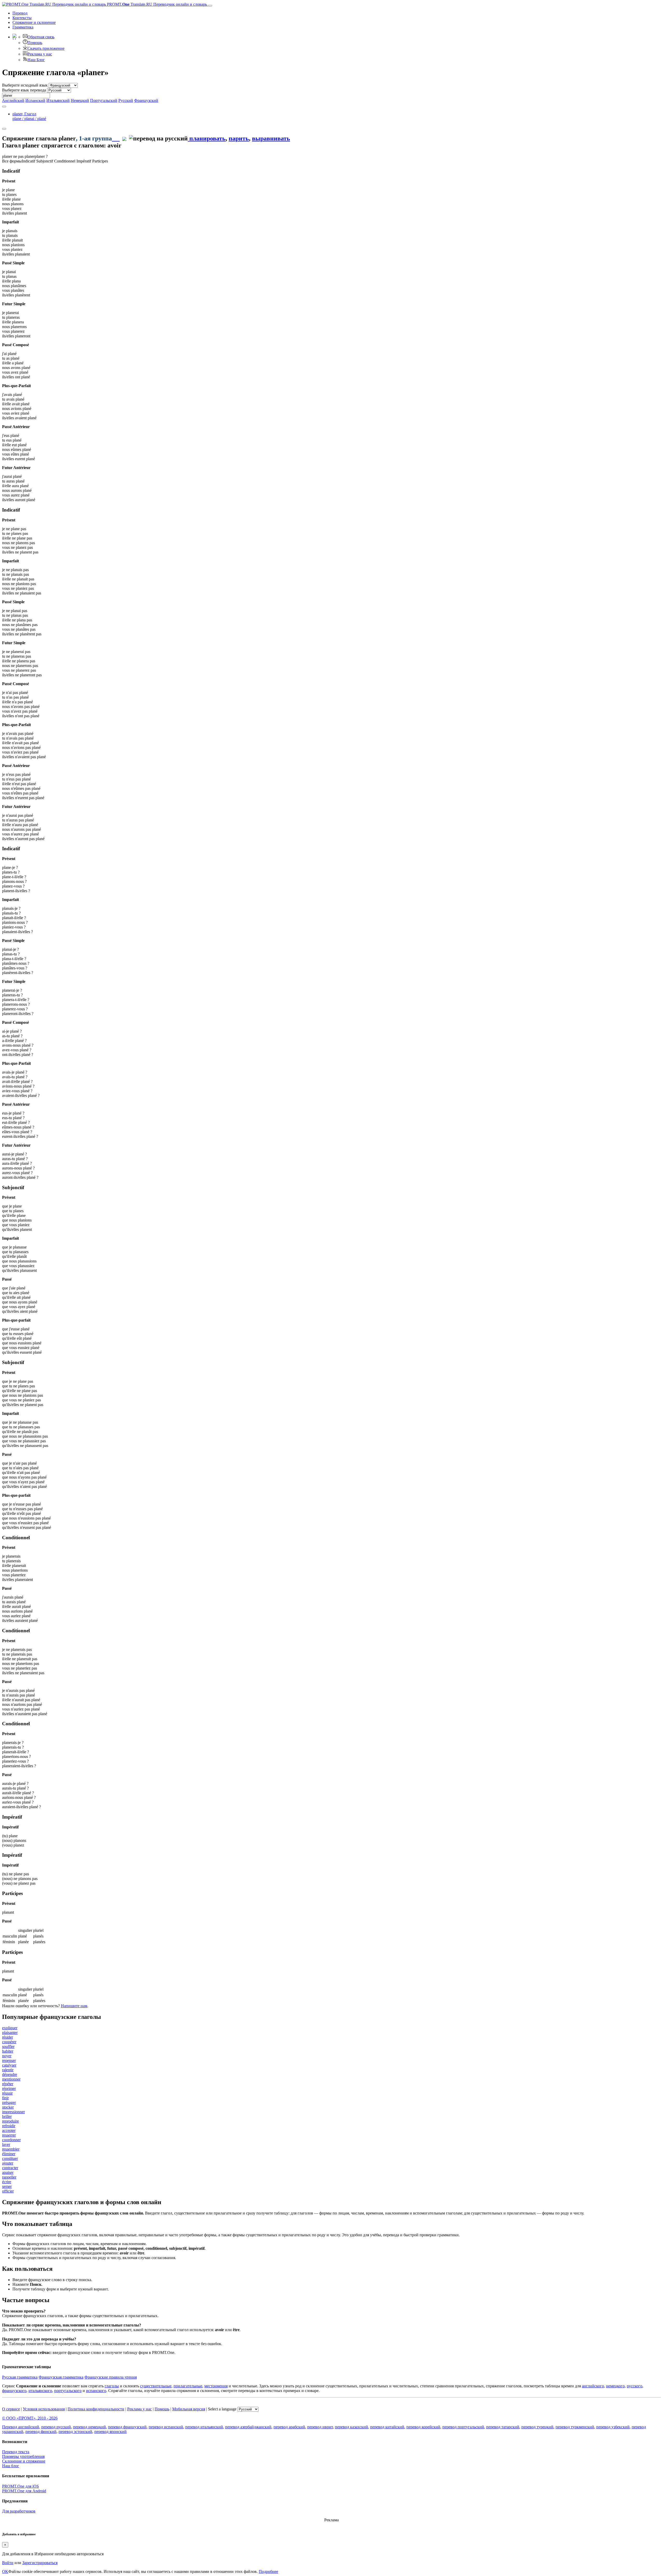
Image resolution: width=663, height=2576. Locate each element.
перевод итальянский (204, 2427)
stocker (8, 2107)
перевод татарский (503, 2427)
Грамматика (23, 27)
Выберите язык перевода (24, 90)
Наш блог (11, 2466)
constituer (10, 2158)
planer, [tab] (29, 116)
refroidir (9, 2126)
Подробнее (268, 2571)
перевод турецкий (537, 2427)
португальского (68, 2391)
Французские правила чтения (111, 2377)
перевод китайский (387, 2427)
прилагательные (188, 2386)
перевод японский (110, 2432)
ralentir (8, 2070)
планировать (207, 138)
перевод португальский (463, 2427)
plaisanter (10, 2032)
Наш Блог (36, 60)
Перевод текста (16, 2452)
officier (8, 2191)
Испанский (35, 100)
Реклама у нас (40, 54)
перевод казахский (351, 2427)
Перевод (20, 13)
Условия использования (44, 2409)
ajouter (8, 2163)
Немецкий (80, 100)
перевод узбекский (613, 2427)
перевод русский (56, 2427)
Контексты (22, 18)
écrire (7, 2182)
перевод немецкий (89, 2427)
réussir (7, 2093)
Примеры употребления (23, 2456)
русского (635, 2386)
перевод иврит (320, 2427)
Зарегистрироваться (40, 2563)
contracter (10, 2168)
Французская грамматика (61, 2377)
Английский (13, 100)
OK (5, 2571)
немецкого (615, 2386)
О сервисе (11, 2409)
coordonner (11, 2140)
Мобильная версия (189, 2409)
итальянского (40, 2391)
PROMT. (156, 4)
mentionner (11, 2079)
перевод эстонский (75, 2432)
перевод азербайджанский (248, 2427)
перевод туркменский (575, 2427)
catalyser (9, 2065)
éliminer (9, 2154)
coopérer (9, 2042)
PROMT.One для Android (24, 2491)
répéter (8, 2084)
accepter (9, 2130)
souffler (8, 2046)
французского (14, 2391)
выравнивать (271, 138)
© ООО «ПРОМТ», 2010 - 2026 (30, 2418)
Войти (8, 2563)
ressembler (11, 2149)
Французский (146, 100)
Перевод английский (21, 2427)
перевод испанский (166, 2427)
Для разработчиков (19, 2511)
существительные (156, 2386)
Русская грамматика (20, 2377)
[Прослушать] (116, 138)
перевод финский (41, 2432)
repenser (9, 2060)
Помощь (35, 43)
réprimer (9, 2088)
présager (9, 2102)
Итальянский (58, 100)
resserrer (9, 2135)
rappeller (9, 2177)
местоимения (216, 2386)
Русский (126, 100)
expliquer (10, 2028)
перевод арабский (289, 2427)
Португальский (104, 100)
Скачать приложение (46, 48)
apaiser (8, 2172)
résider (8, 2037)
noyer (7, 2056)
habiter (8, 2051)
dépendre (10, 2074)
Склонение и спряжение (24, 2461)
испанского (96, 2391)
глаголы (112, 2386)
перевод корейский (423, 2427)
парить (239, 138)
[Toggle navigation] (210, 6)
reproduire (10, 2121)
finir (5, 2098)
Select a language (222, 2409)
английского (593, 2386)
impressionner (13, 2112)
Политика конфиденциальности (96, 2409)
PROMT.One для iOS (20, 2486)
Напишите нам (74, 2006)
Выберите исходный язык (25, 85)
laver (6, 2144)
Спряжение (34, 22)
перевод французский (127, 2427)
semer (7, 2186)
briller (7, 2116)
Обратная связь (41, 37)
